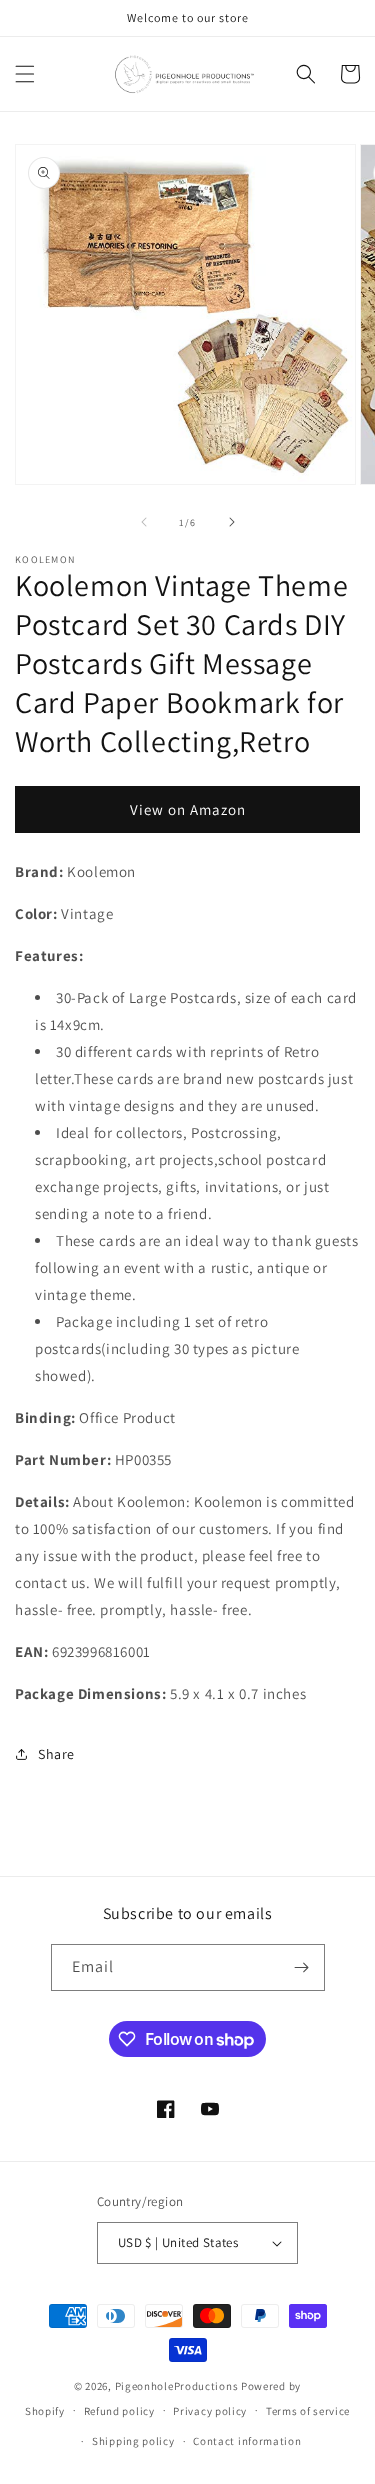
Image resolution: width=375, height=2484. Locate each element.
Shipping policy (133, 2441)
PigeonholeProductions (177, 2386)
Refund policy (119, 2411)
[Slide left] (144, 522)
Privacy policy (210, 2411)
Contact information (247, 2441)
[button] (25, 74)
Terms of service (308, 2411)
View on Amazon (188, 809)
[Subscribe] (302, 1967)
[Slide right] (232, 522)
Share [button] (56, 1754)
